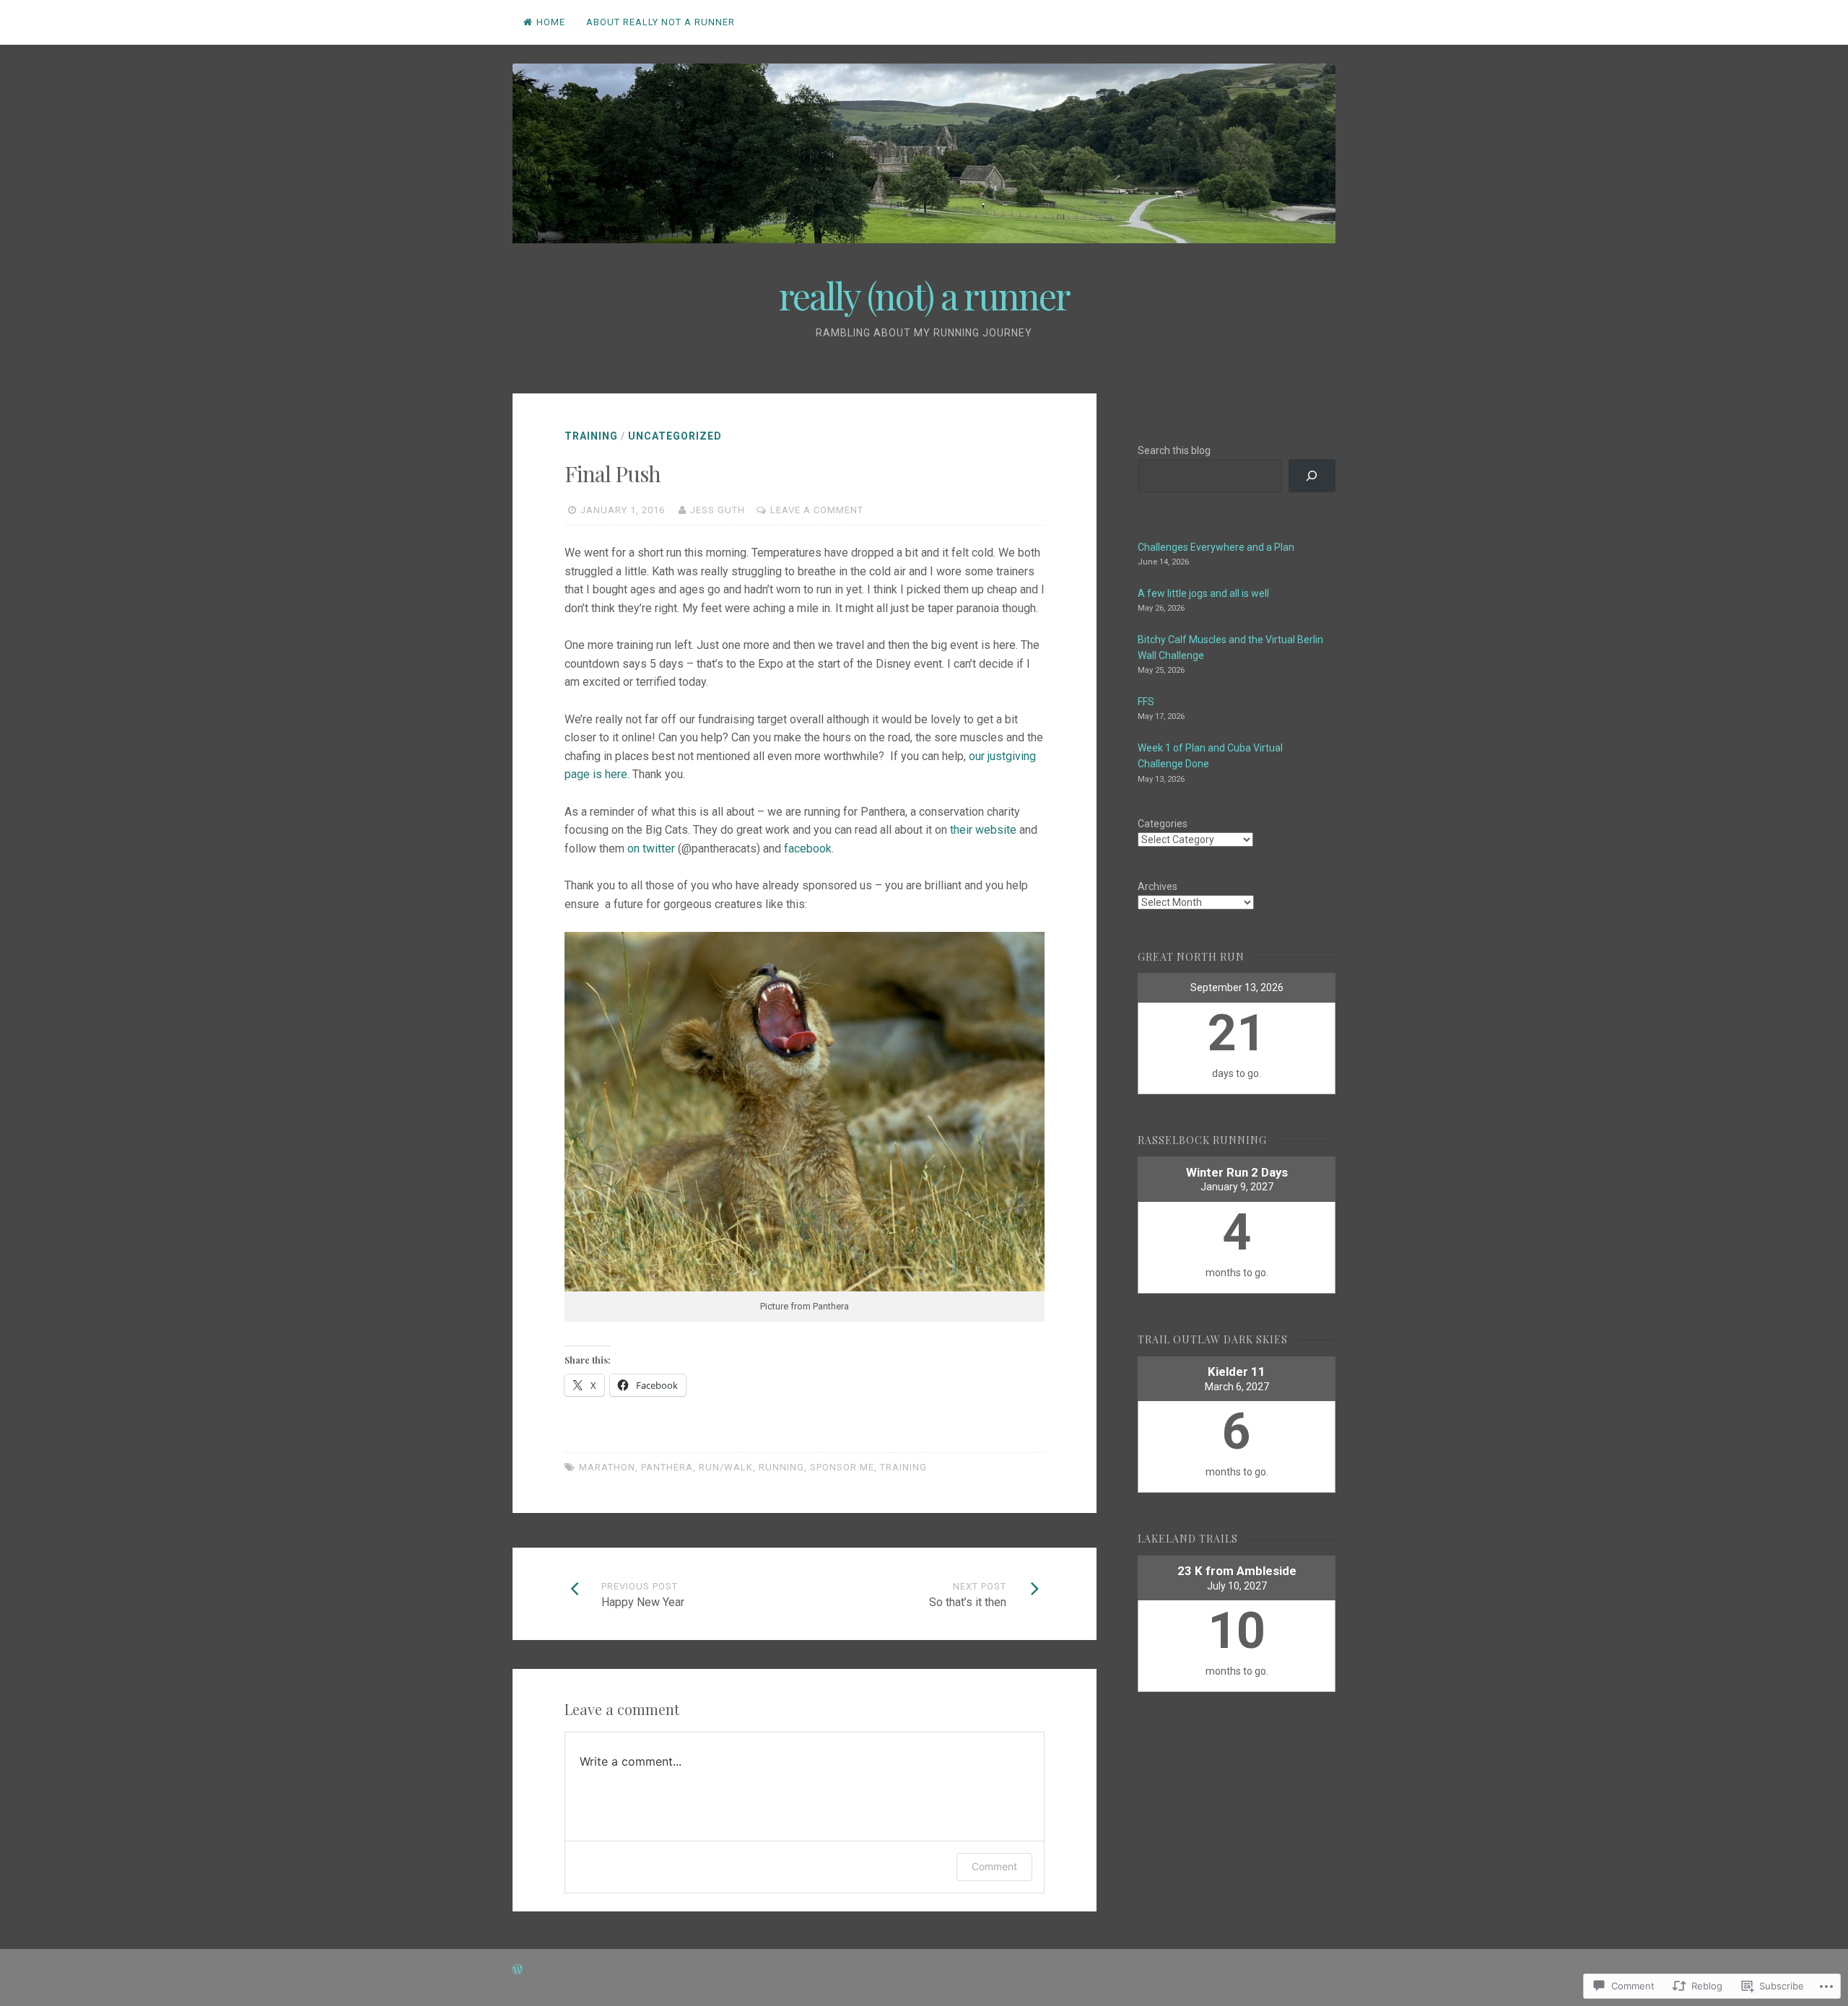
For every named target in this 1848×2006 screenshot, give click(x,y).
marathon (607, 1467)
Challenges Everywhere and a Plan (1216, 547)
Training (591, 436)
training (903, 1467)
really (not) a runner (924, 296)
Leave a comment (817, 510)
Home (551, 22)
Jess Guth (718, 510)
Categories (1163, 824)
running (781, 1467)
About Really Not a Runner (661, 22)
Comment (994, 1866)
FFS (1146, 702)
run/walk (726, 1467)
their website (983, 830)
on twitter (651, 849)
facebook (808, 849)
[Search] (1312, 476)
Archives (1158, 886)
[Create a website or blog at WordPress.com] (518, 1970)
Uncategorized (675, 436)
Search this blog (1174, 450)
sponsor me (842, 1467)
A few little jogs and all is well (1203, 593)
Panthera (667, 1467)
